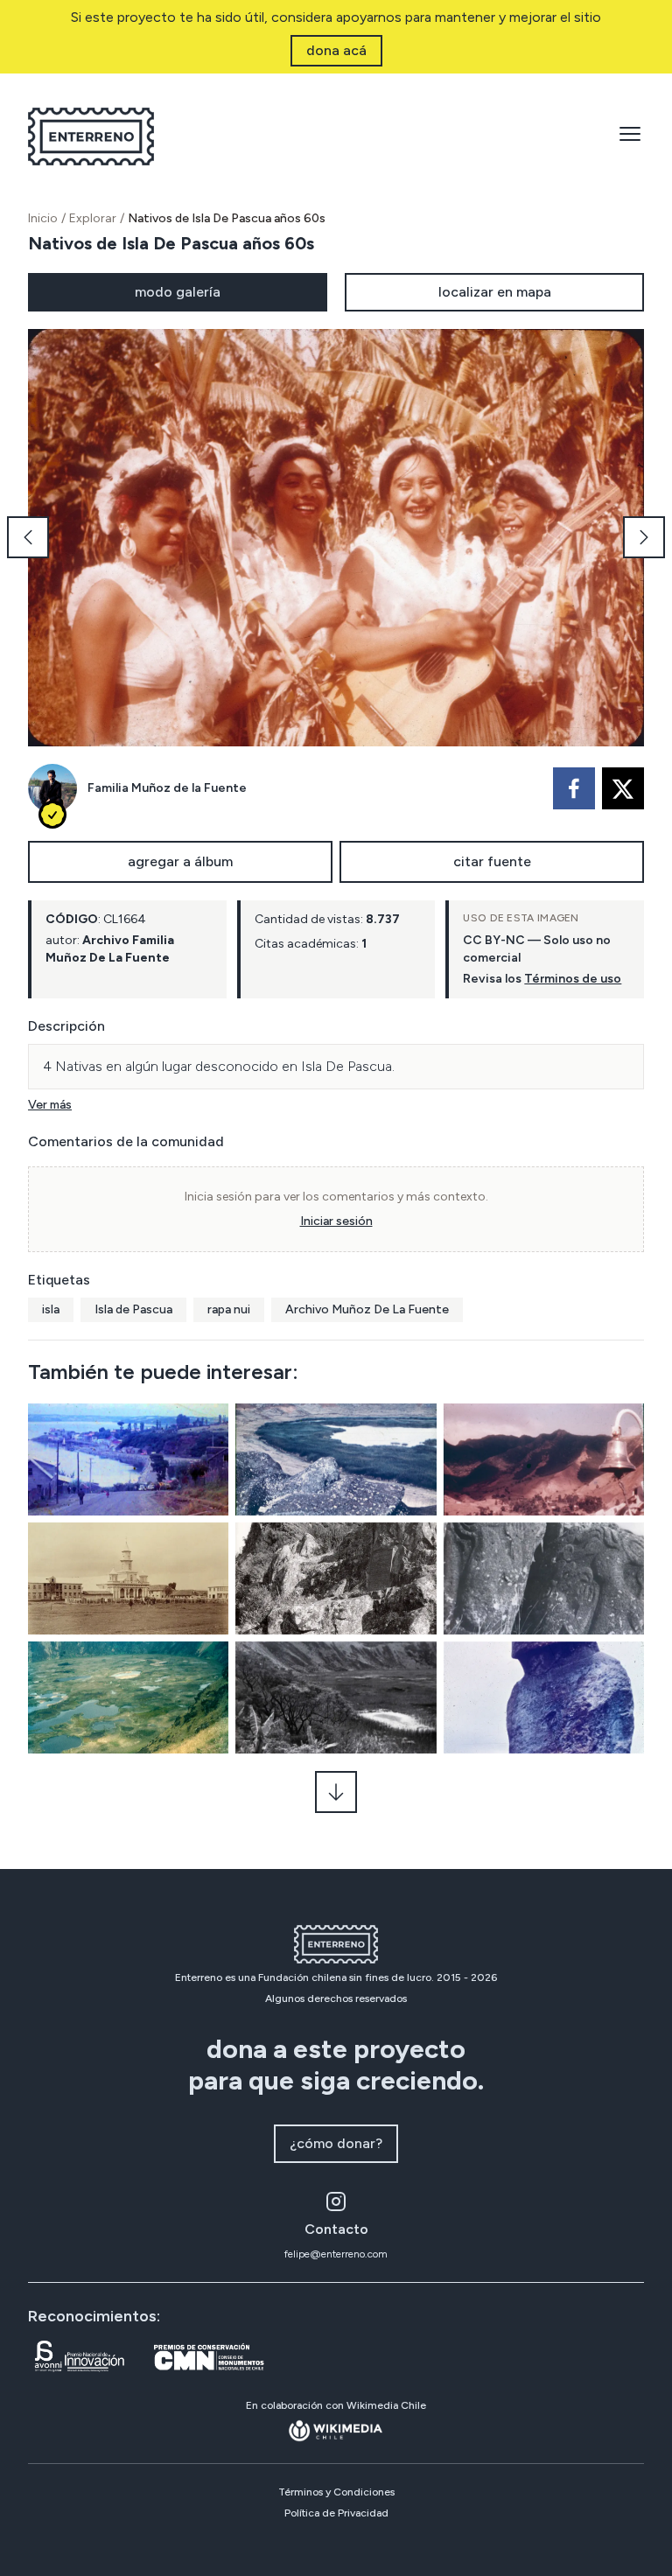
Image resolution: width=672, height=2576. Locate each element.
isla (51, 1309)
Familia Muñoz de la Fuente (167, 788)
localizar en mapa (495, 292)
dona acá (336, 50)
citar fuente (492, 861)
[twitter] (623, 788)
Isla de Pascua (133, 1309)
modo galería (178, 292)
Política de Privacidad (336, 2513)
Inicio (43, 218)
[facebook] (574, 788)
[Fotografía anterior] (28, 537)
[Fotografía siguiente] (644, 537)
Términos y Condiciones (336, 2492)
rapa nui (229, 1309)
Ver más (50, 1105)
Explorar (93, 218)
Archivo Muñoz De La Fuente (367, 1309)
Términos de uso (573, 979)
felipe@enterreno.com (336, 2254)
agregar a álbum (180, 861)
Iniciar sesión (336, 1221)
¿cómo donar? (336, 2143)
